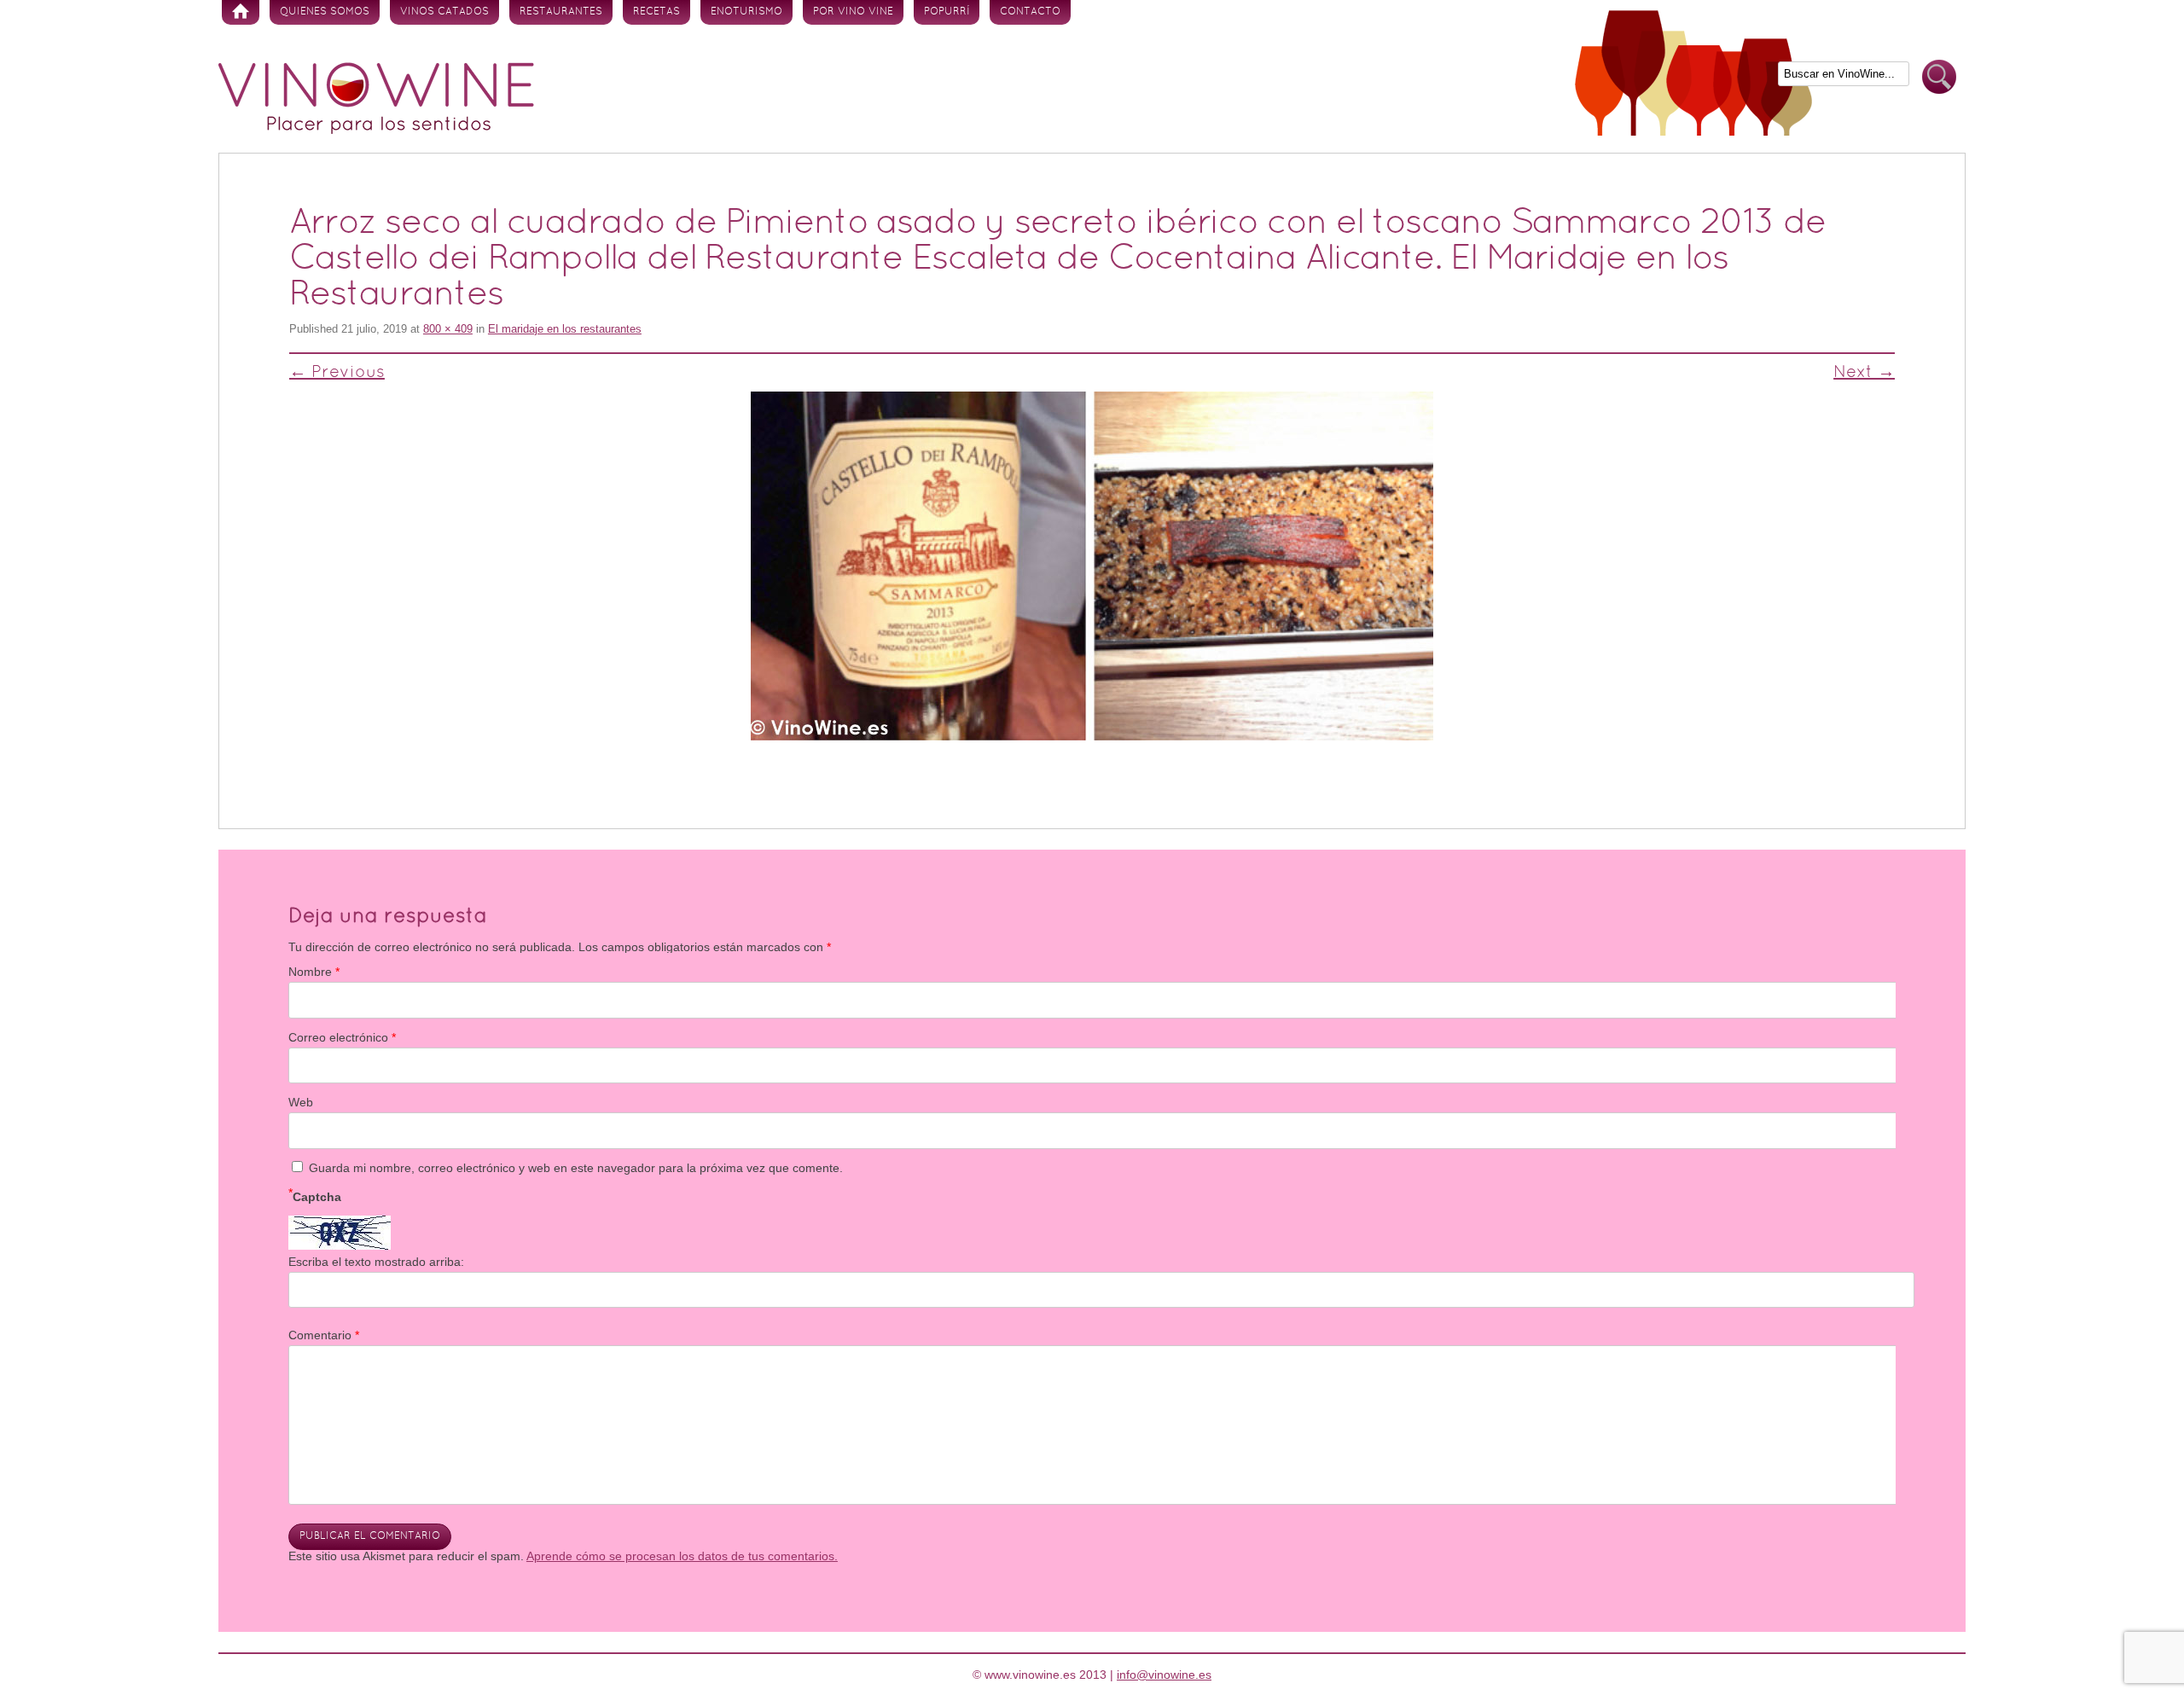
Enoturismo (746, 12)
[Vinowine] (376, 130)
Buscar (1939, 77)
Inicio (241, 12)
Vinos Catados (444, 12)
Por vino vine (853, 12)
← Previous (337, 373)
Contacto (1030, 12)
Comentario (324, 1335)
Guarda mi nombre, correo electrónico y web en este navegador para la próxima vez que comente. (576, 1168)
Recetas (656, 12)
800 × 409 (448, 329)
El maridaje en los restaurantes (565, 329)
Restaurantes (561, 12)
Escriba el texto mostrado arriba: (376, 1262)
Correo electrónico (342, 1037)
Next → (1864, 373)
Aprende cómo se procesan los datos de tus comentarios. (682, 1556)
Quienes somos (325, 12)
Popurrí (947, 12)
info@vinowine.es (1164, 1675)
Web (301, 1102)
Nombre (314, 972)
